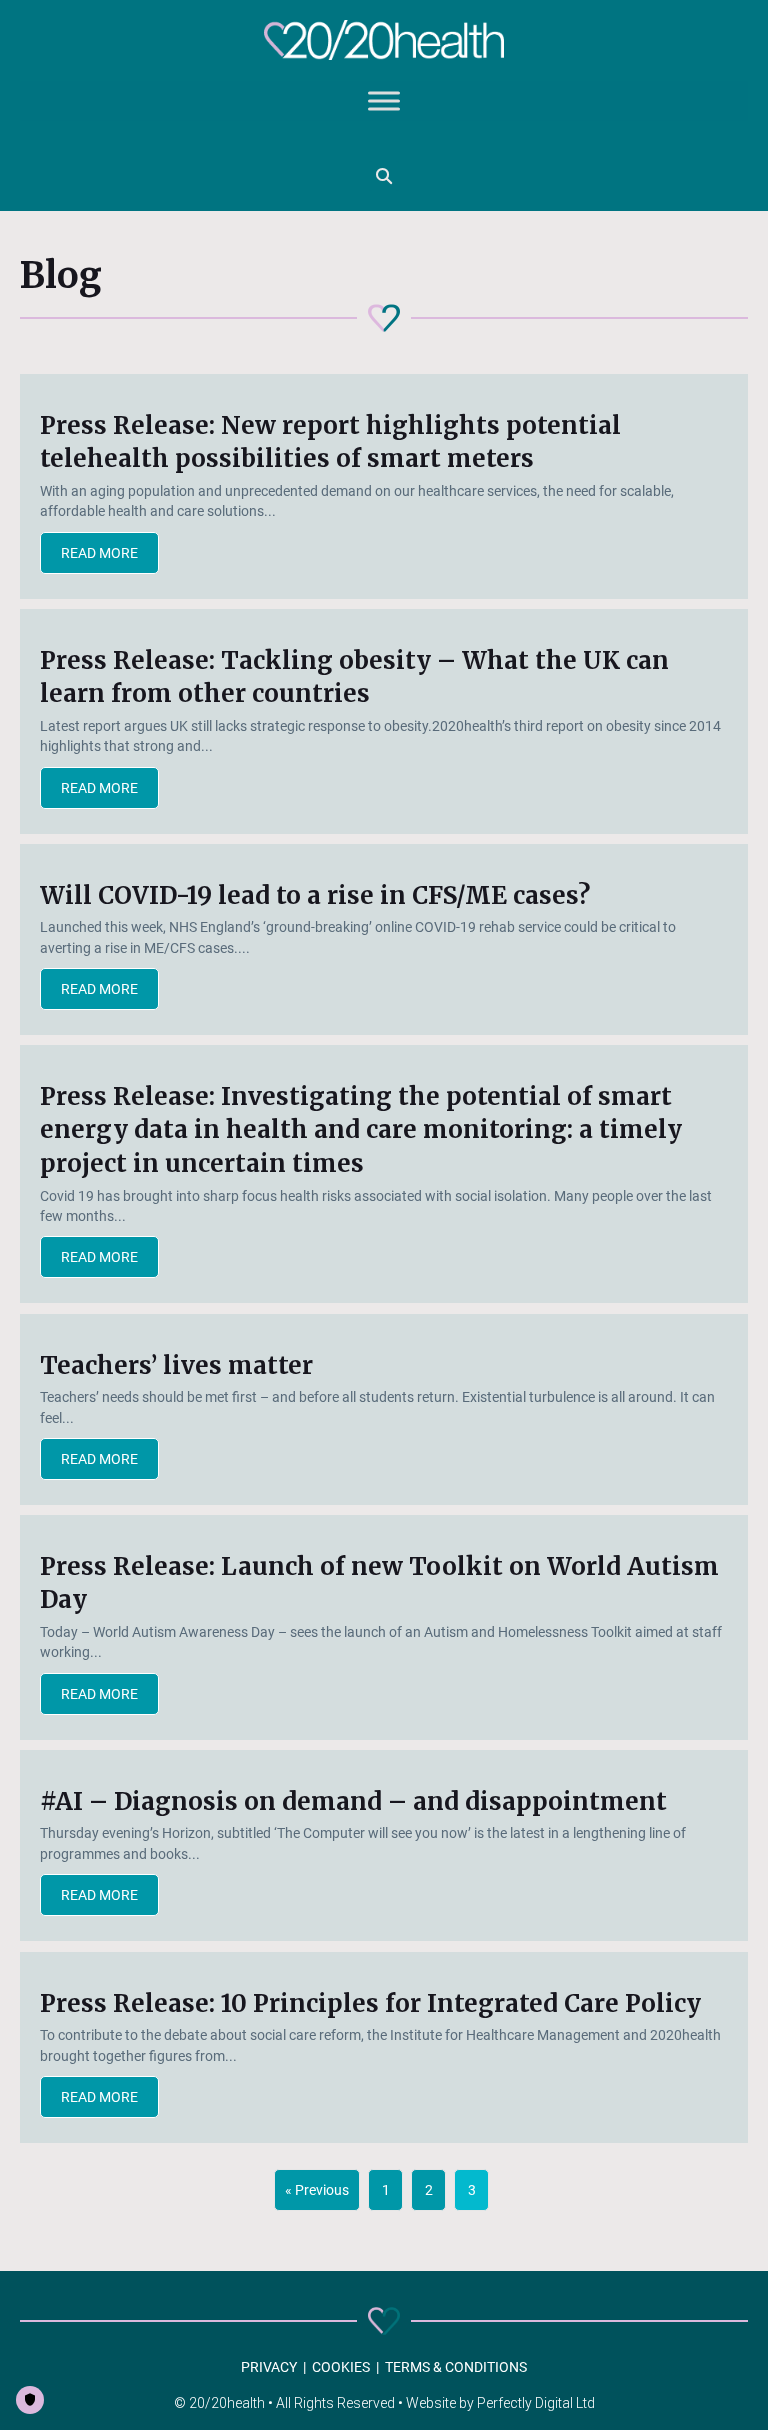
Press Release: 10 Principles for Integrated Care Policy (370, 2003)
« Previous (317, 2190)
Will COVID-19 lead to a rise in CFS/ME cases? (315, 895)
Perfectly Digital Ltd (536, 2403)
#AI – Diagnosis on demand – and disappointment (353, 1801)
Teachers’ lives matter (176, 1365)
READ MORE (110, 553)
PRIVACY (269, 2367)
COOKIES (341, 2367)
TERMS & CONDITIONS (456, 2367)
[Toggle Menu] (384, 101)
